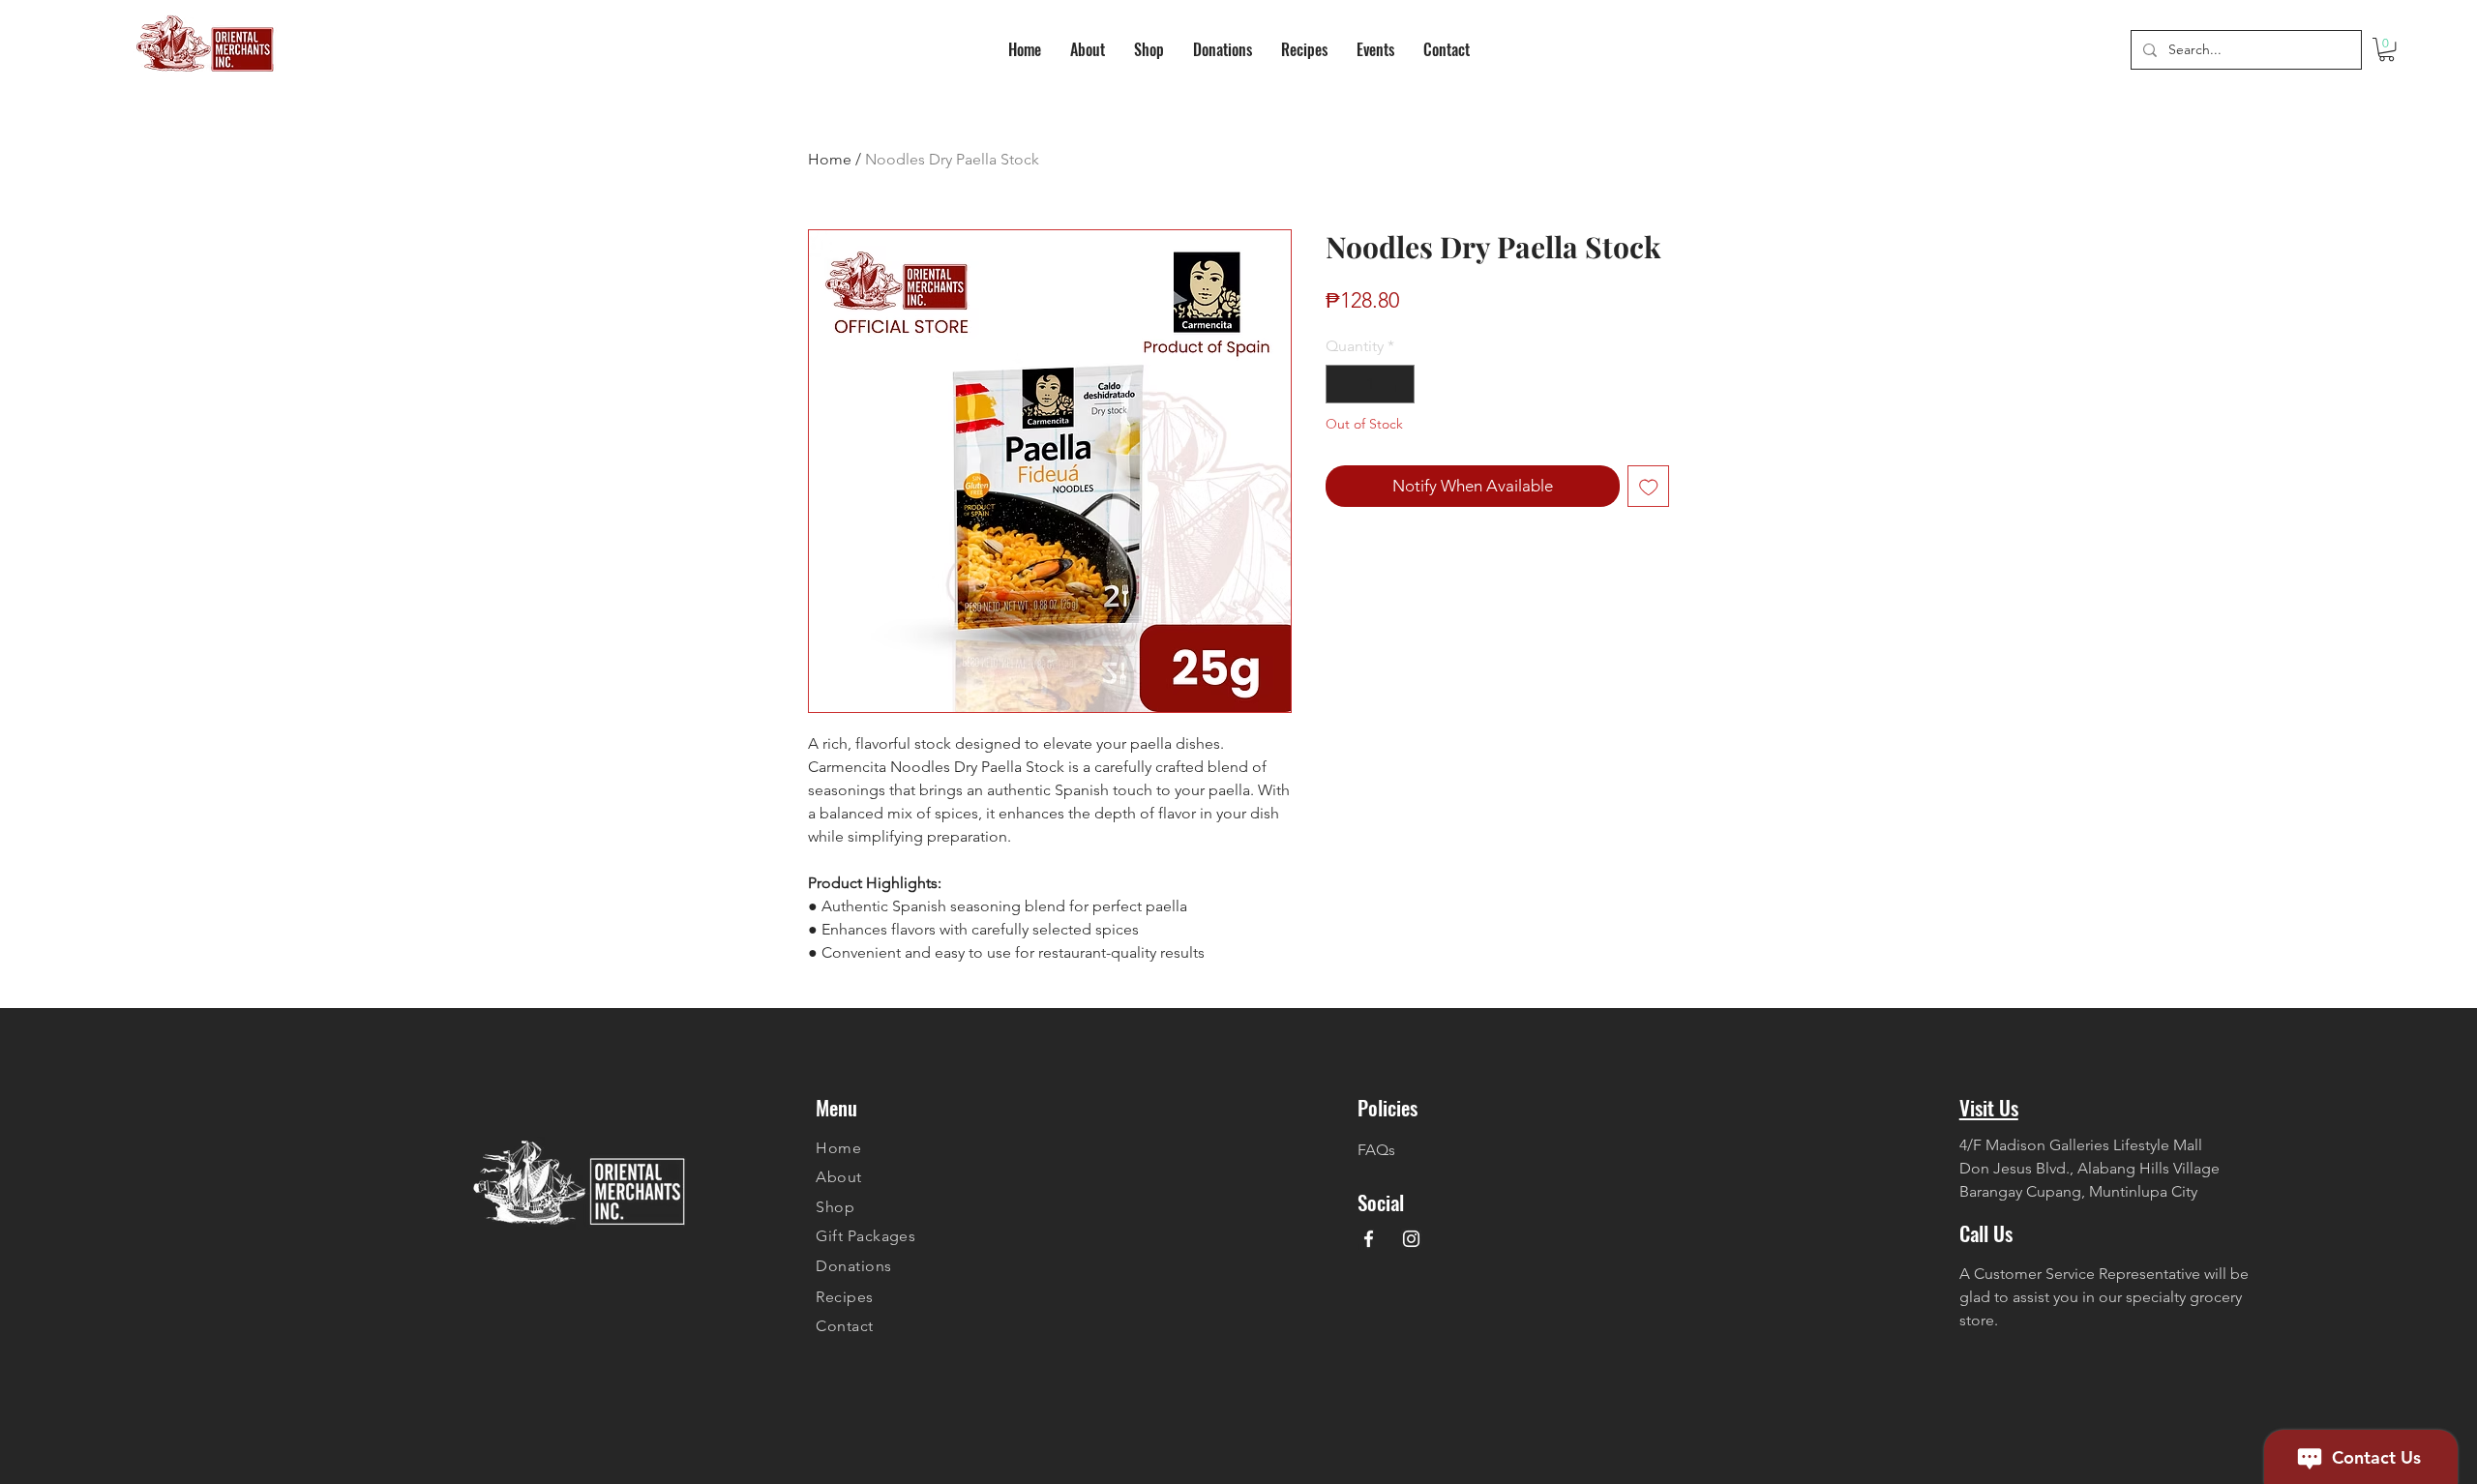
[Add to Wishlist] (1649, 487)
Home (830, 159)
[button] (2387, 49)
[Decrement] (1342, 384)
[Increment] (1398, 384)
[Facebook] (1369, 1239)
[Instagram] (1411, 1239)
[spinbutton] (1370, 384)
